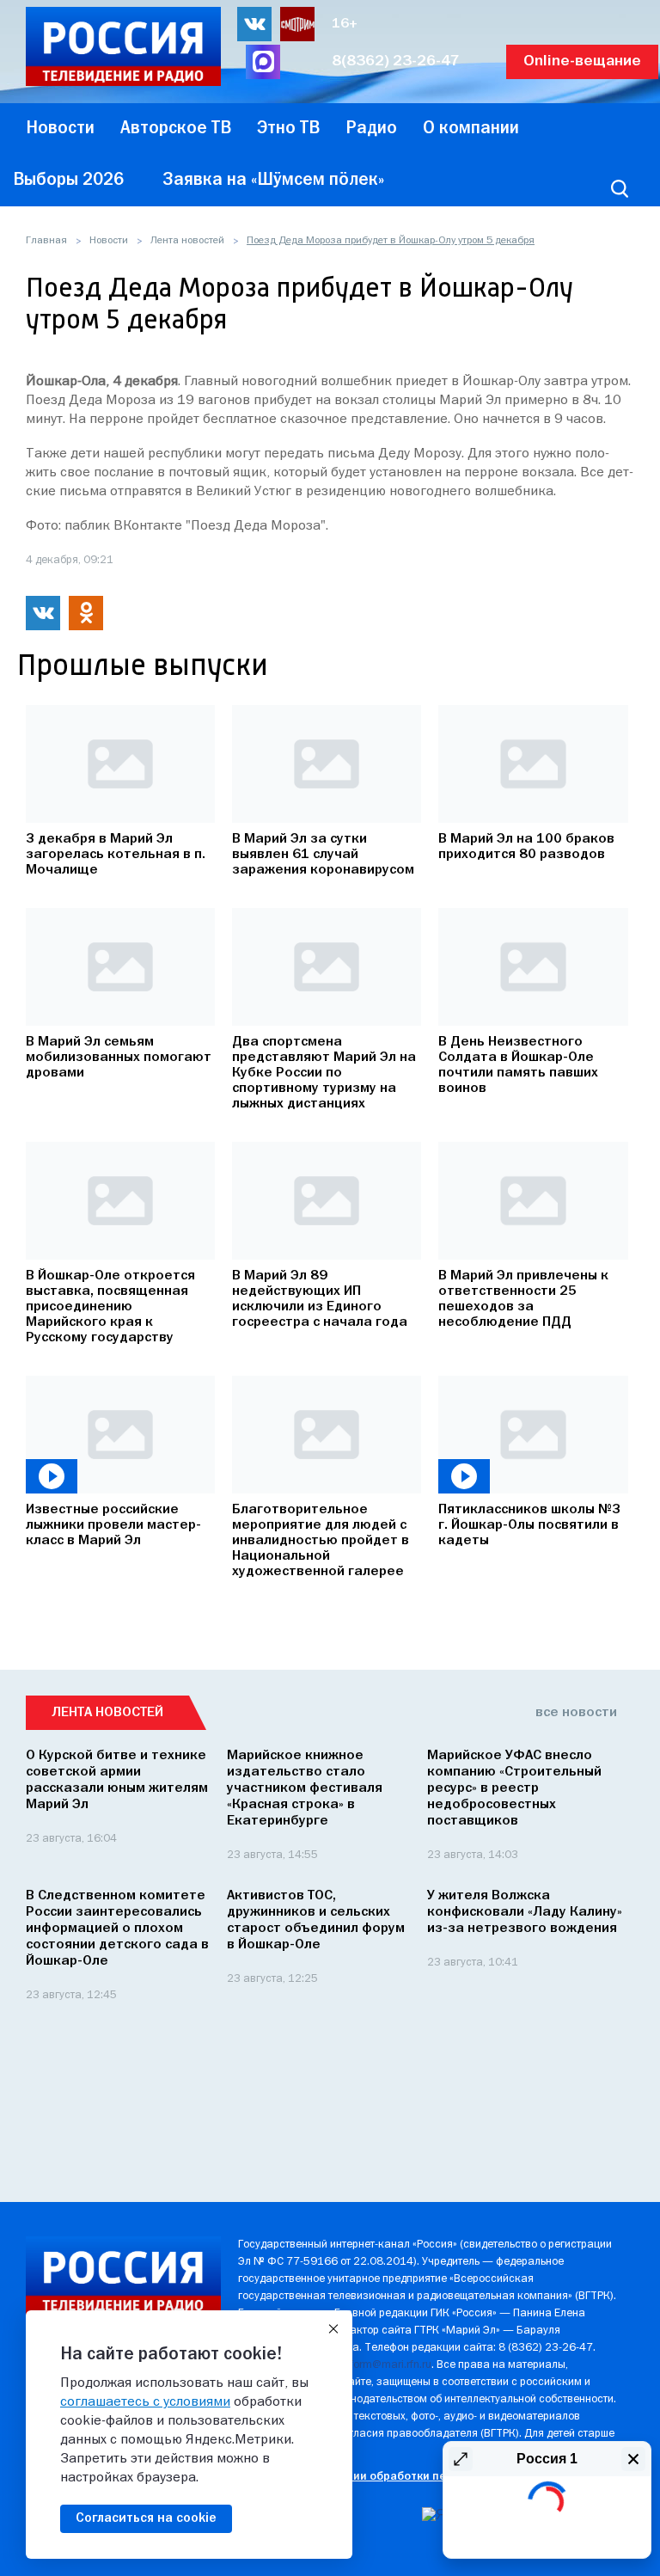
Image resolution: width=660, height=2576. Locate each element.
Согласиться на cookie (146, 2518)
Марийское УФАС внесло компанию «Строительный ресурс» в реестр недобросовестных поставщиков (514, 1788)
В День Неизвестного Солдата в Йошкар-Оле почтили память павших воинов (518, 1065)
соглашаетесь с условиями (145, 2402)
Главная (46, 241)
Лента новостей (187, 241)
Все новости (576, 1713)
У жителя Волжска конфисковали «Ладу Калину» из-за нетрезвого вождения (525, 1912)
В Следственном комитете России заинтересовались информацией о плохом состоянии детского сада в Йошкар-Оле (117, 1929)
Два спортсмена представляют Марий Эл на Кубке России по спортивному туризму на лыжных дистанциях (324, 1073)
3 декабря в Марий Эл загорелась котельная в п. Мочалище (116, 855)
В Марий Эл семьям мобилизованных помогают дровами (119, 1058)
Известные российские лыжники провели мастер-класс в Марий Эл (113, 1525)
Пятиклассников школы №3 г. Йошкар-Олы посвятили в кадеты (529, 1525)
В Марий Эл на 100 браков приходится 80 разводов (526, 847)
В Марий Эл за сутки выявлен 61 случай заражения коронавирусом (323, 855)
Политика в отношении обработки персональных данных (397, 2477)
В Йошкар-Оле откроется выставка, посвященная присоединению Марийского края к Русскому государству (110, 1307)
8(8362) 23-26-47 (396, 61)
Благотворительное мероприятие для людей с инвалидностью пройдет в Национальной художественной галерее (321, 1541)
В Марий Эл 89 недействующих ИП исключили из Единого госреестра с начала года (320, 1299)
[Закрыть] (333, 2329)
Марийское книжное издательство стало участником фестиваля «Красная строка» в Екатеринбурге (305, 1788)
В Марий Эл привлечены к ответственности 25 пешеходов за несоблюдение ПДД (523, 1299)
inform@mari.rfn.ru (386, 2365)
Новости (109, 241)
